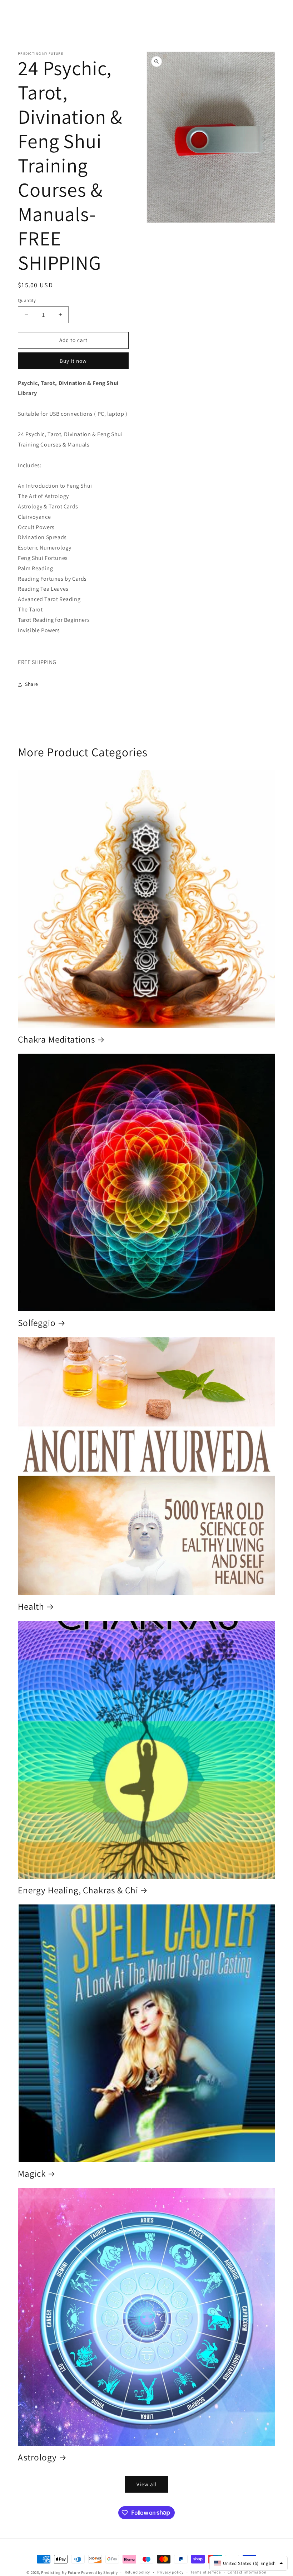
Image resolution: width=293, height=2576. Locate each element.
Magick (32, 2174)
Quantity (27, 300)
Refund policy (137, 2572)
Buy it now (73, 361)
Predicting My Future (61, 2572)
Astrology (37, 2457)
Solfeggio (37, 1323)
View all (147, 2484)
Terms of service (205, 2572)
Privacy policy (170, 2572)
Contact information (247, 2572)
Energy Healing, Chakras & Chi (78, 1890)
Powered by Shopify (100, 2572)
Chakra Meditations (56, 1040)
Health (31, 1607)
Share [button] (32, 684)
